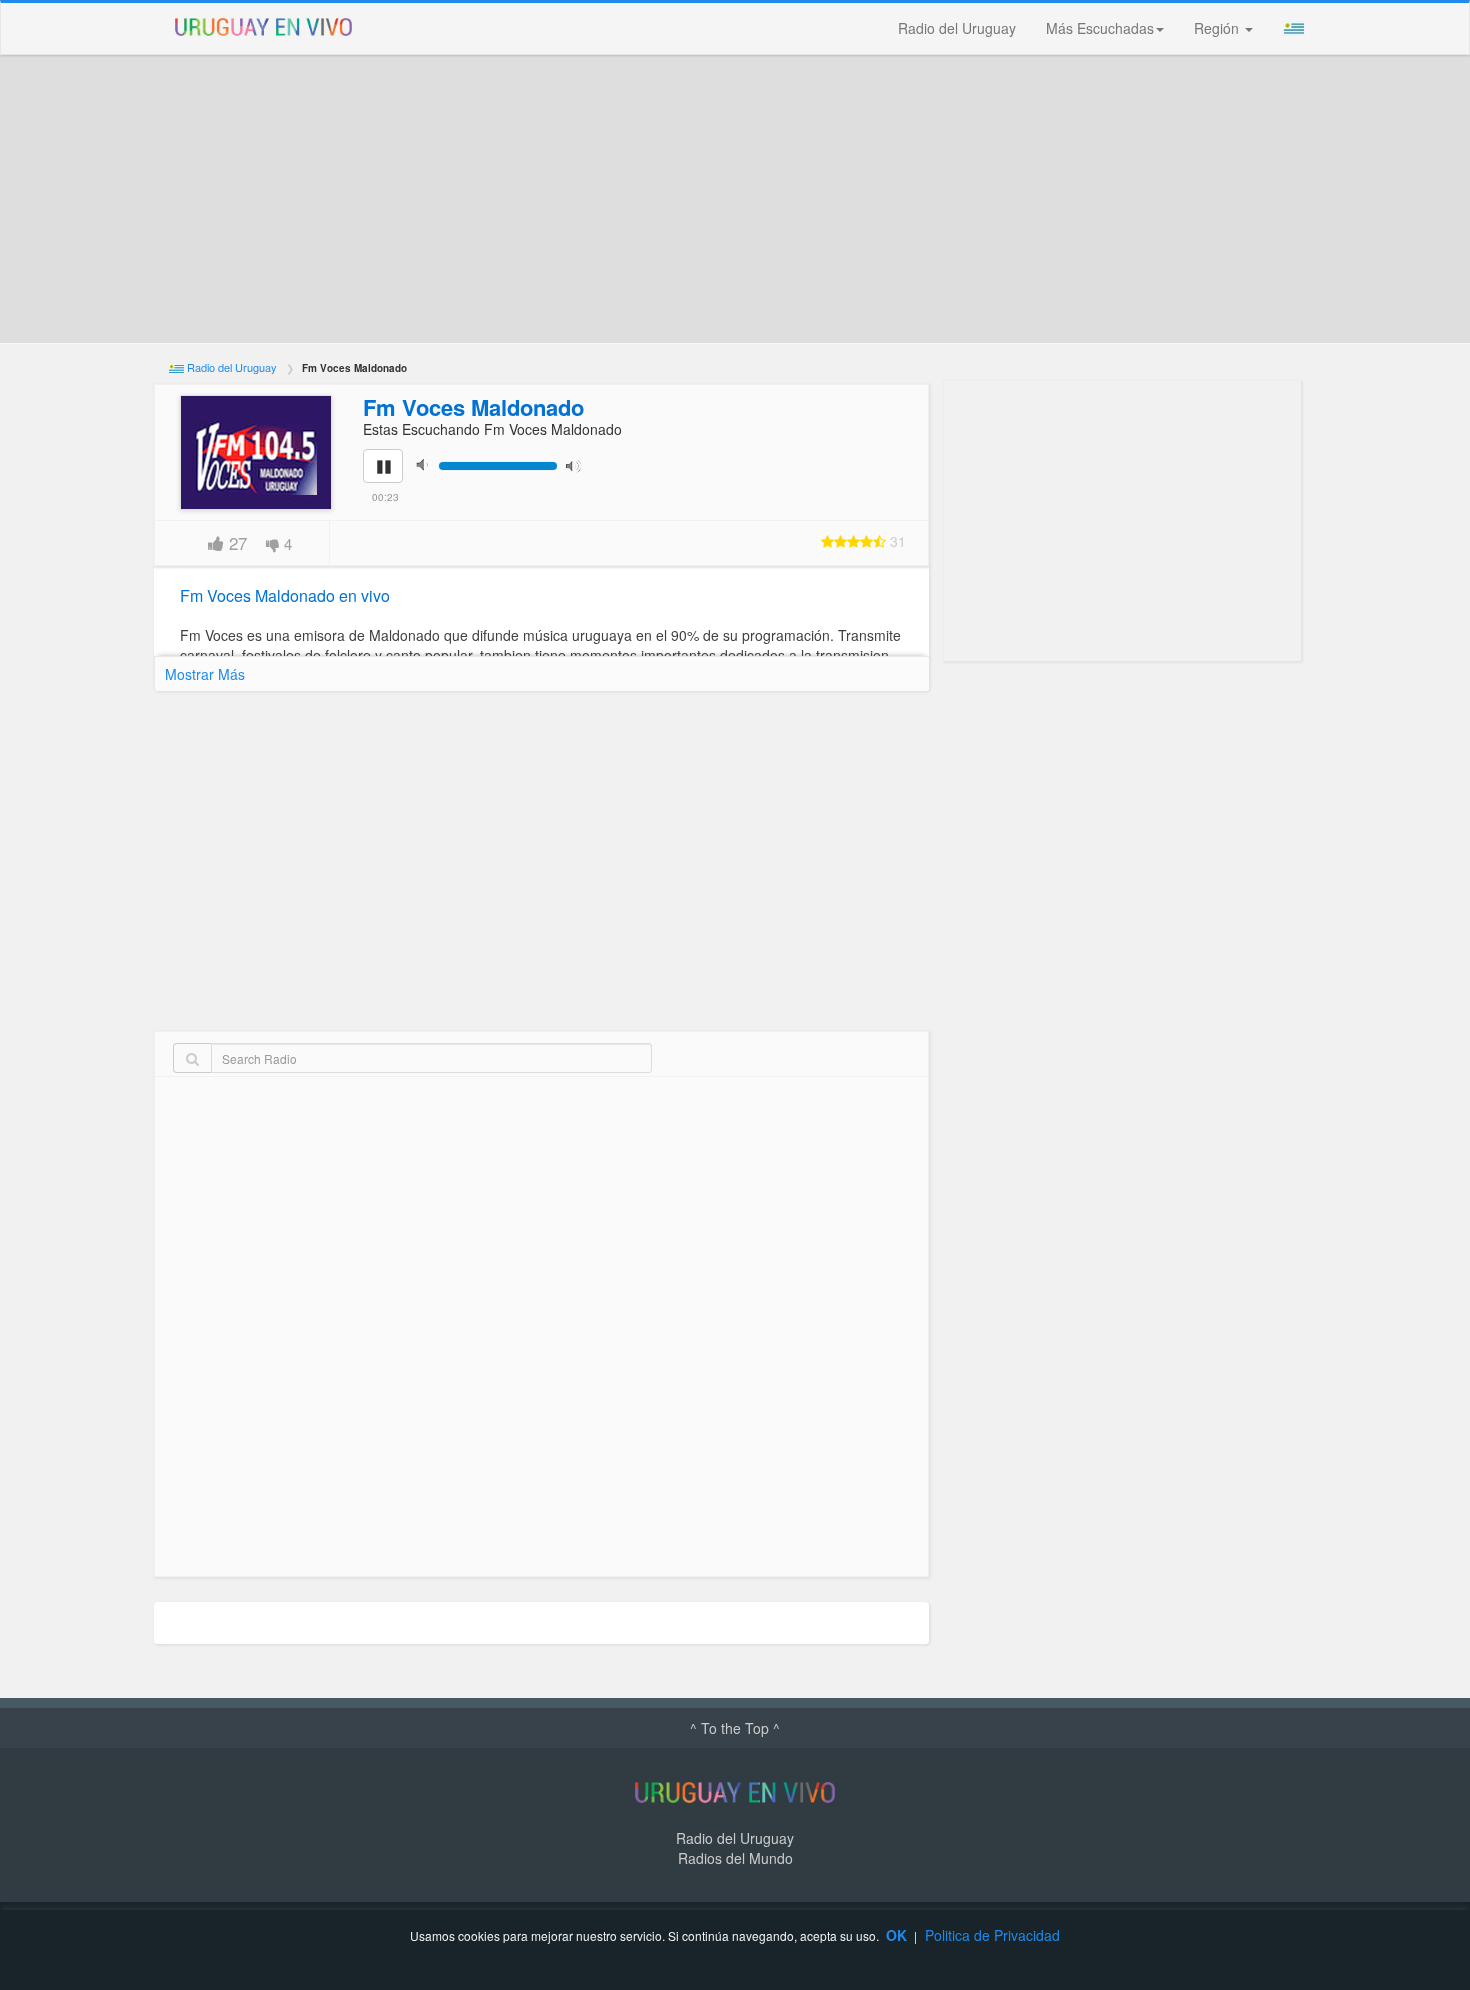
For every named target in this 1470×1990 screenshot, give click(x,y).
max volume (578, 464)
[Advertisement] (735, 199)
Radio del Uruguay (957, 28)
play (394, 480)
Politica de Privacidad (992, 1935)
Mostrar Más (205, 674)
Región (1218, 28)
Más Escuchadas (1100, 28)
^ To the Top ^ (735, 1728)
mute (428, 464)
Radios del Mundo (735, 1858)
